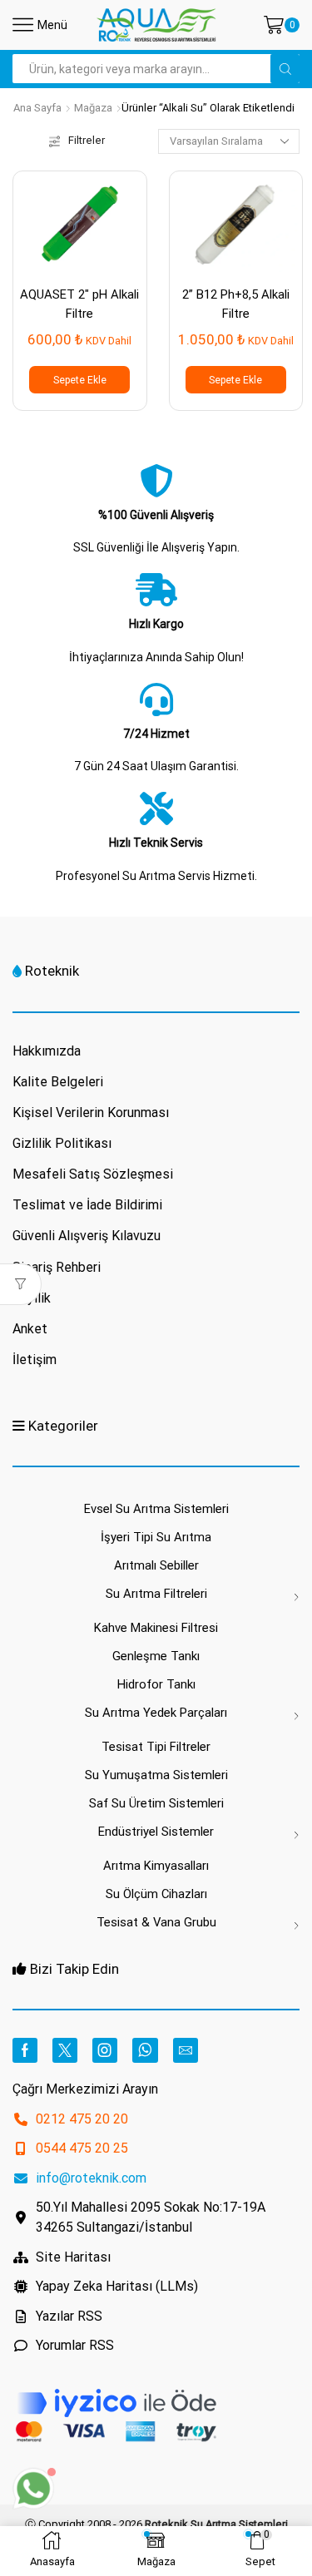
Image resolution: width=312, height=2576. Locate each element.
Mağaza (93, 108)
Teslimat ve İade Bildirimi (87, 1205)
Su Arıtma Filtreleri (156, 1594)
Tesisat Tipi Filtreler (156, 1747)
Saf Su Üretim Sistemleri (156, 1803)
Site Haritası (73, 2257)
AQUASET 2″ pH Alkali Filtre (79, 304)
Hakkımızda (47, 1051)
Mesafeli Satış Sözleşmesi (93, 1174)
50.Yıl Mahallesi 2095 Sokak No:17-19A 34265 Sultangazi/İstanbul (151, 2217)
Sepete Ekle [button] (80, 380)
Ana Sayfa (37, 108)
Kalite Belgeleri (58, 1082)
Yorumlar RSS (75, 2345)
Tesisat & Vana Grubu (156, 1922)
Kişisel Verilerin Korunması (91, 1112)
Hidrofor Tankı (156, 1684)
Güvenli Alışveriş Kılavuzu (87, 1236)
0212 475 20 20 (82, 2119)
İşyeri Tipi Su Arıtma (156, 1537)
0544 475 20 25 (82, 2148)
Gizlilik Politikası (62, 1143)
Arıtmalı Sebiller (156, 1565)
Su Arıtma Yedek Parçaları (156, 1713)
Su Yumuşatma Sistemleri (156, 1775)
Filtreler (87, 140)
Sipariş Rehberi (57, 1267)
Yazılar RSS (69, 2316)
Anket (30, 1329)
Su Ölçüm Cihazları (156, 1894)
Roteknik (52, 971)
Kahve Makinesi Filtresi (156, 1628)
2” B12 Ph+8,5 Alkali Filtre (236, 304)
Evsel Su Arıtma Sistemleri (156, 1509)
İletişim (35, 1360)
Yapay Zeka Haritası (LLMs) (117, 2286)
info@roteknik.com (91, 2178)
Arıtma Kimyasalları (156, 1866)
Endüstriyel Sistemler (156, 1832)
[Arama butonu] (285, 69)
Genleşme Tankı (156, 1656)
